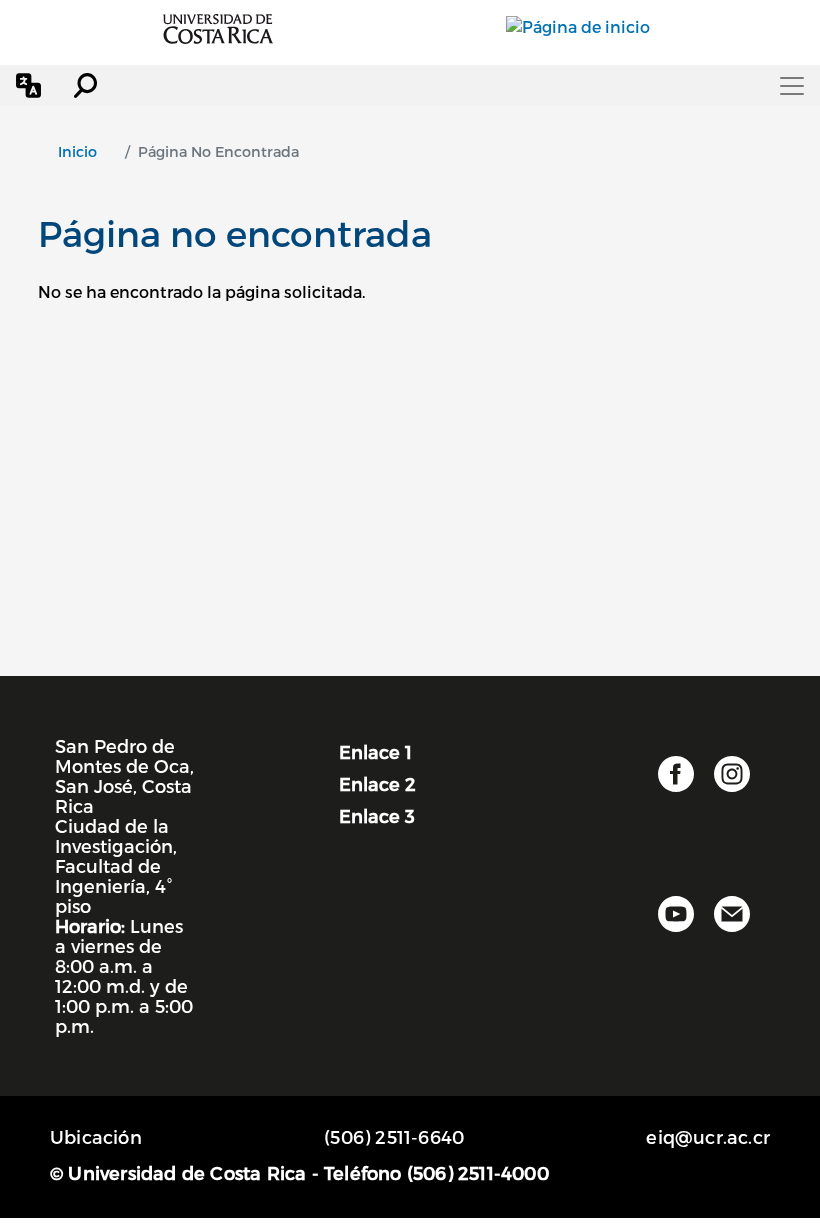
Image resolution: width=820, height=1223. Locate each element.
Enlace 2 (377, 783)
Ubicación (96, 1136)
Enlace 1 (375, 751)
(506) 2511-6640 (394, 1136)
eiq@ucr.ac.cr (708, 1136)
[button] (28, 85)
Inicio (77, 151)
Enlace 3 (377, 815)
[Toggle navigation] (792, 86)
